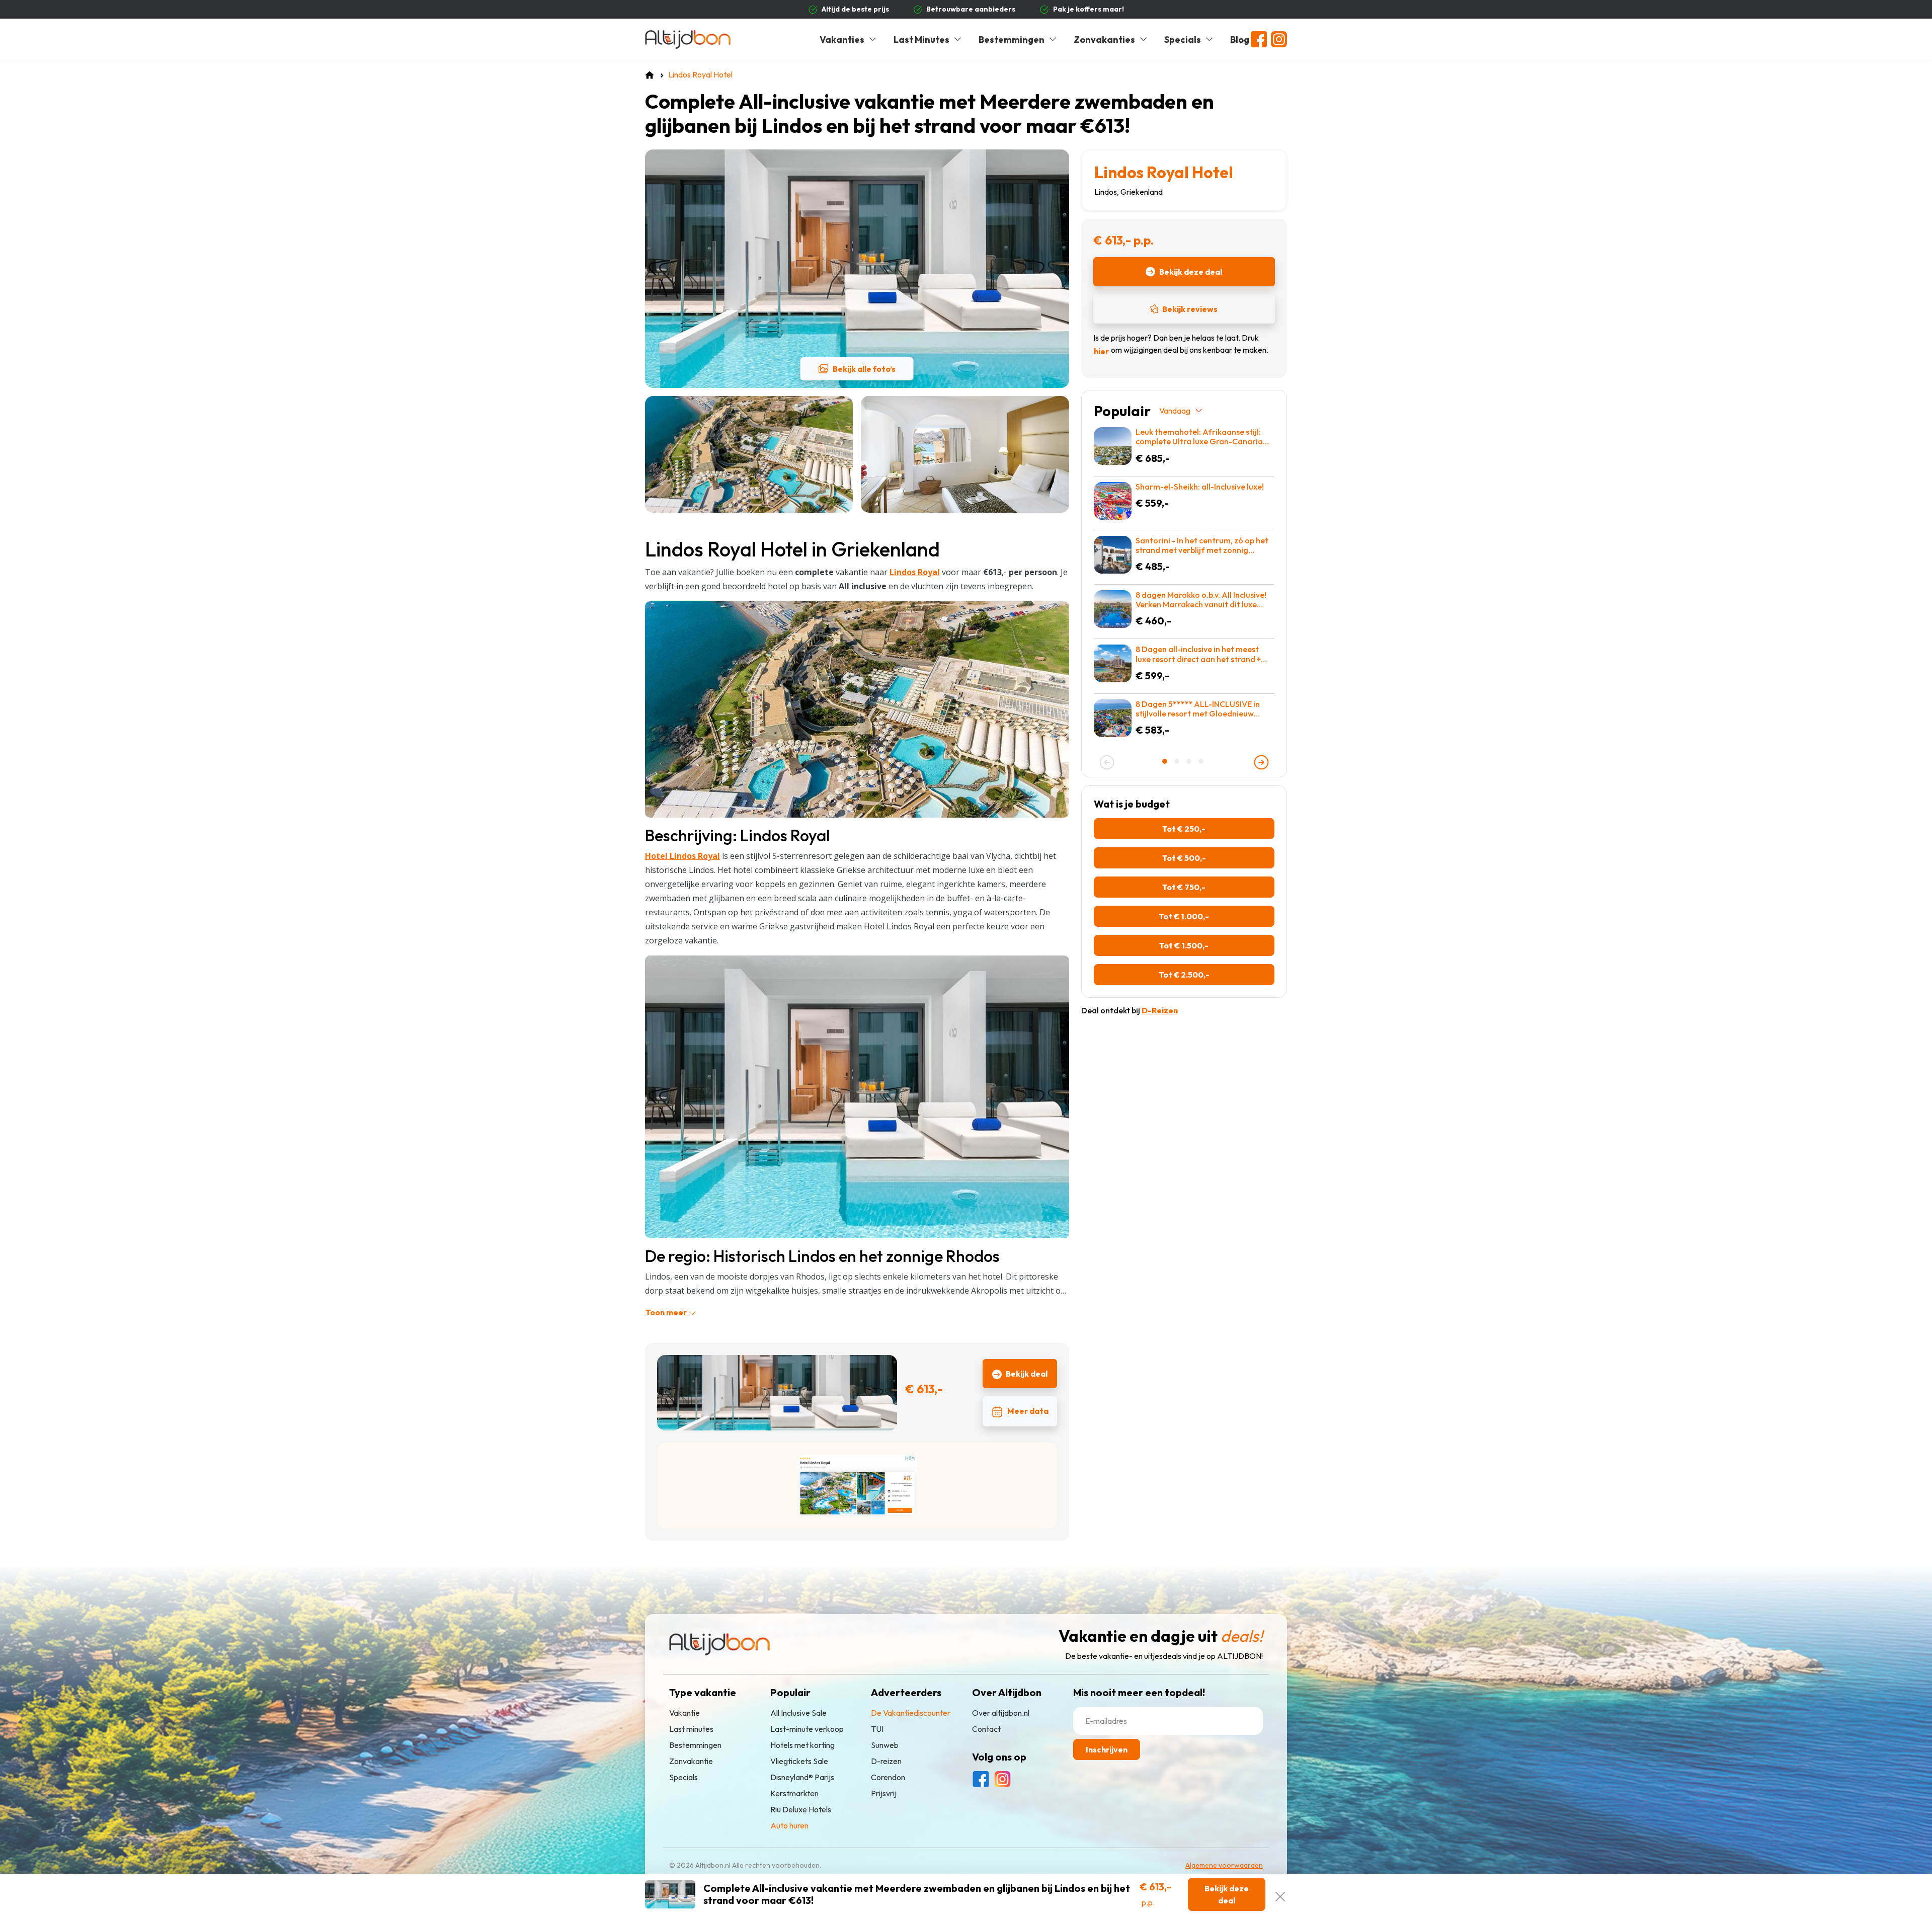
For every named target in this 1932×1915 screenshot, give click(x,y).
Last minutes (691, 1729)
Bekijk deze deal (1191, 272)
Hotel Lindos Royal (682, 856)
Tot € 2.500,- (1184, 975)
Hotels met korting (802, 1745)
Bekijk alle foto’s (864, 369)
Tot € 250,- (1184, 829)
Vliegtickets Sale (799, 1761)
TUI (877, 1729)
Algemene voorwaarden (1224, 1865)
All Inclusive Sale (798, 1713)
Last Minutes (921, 39)
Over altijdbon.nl (1001, 1713)
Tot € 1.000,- (1184, 916)
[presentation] (1107, 762)
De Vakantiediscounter (911, 1713)
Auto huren (789, 1825)
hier (1101, 351)
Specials (1183, 39)
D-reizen (886, 1761)
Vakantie (685, 1713)
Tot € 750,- (1184, 887)
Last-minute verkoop (807, 1729)
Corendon (888, 1777)
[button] (1166, 761)
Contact (986, 1729)
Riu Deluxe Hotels (801, 1809)
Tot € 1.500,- (1184, 945)
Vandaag (1175, 411)
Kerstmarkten (794, 1793)
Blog (1240, 39)
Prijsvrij (884, 1793)
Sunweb (885, 1745)
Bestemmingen (1012, 39)
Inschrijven (1107, 1749)
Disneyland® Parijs (802, 1777)
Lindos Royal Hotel (1164, 172)
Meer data (1028, 1411)
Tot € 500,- (1184, 858)
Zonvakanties (1104, 39)
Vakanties (842, 39)
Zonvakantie (691, 1761)
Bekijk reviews (1190, 309)
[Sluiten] (1280, 1894)
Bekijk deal (1027, 1374)
